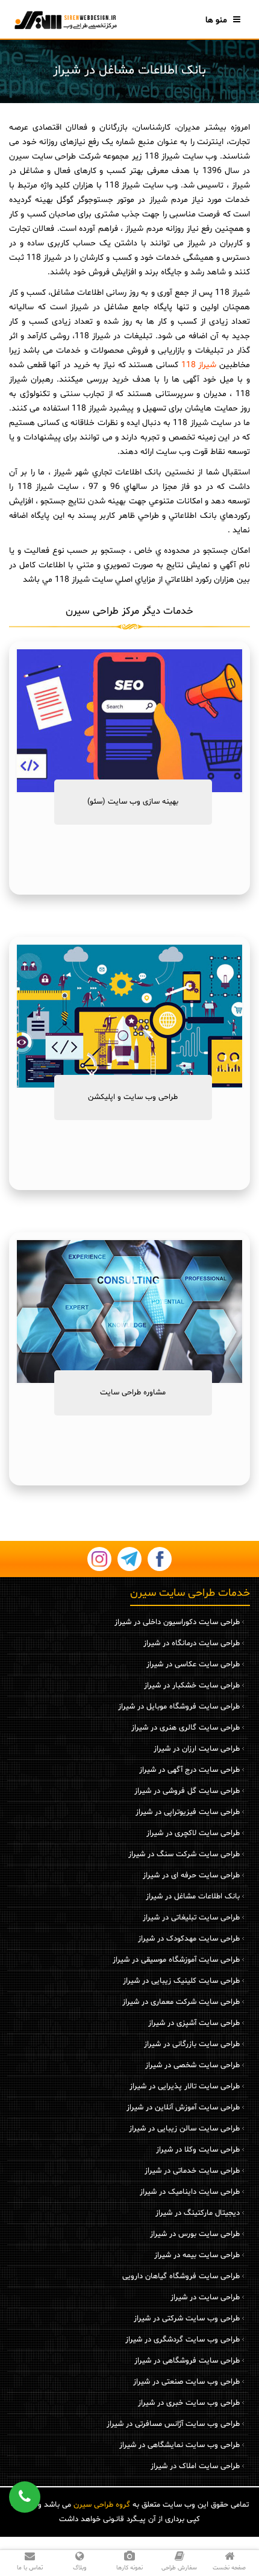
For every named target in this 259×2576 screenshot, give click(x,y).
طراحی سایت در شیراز (205, 2297)
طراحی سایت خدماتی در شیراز (192, 2171)
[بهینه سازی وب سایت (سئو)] (129, 721)
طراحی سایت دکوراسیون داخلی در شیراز (177, 1622)
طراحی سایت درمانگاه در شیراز (192, 1643)
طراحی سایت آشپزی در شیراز (194, 2023)
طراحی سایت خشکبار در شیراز (192, 1686)
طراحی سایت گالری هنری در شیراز (186, 1728)
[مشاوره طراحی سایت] (129, 1312)
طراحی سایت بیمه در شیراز (197, 2255)
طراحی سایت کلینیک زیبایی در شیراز (181, 1981)
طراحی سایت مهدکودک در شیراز (189, 1939)
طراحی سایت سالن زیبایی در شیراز (184, 2129)
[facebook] (160, 1559)
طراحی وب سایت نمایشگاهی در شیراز (179, 2445)
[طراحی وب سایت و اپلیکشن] (129, 1016)
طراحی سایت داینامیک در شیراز (190, 2192)
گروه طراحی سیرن (102, 2505)
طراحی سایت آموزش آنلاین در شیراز (183, 2108)
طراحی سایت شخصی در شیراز (192, 2065)
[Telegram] (129, 1559)
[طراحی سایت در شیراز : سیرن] (65, 20)
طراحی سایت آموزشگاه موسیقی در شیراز (176, 1960)
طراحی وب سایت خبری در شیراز (189, 2403)
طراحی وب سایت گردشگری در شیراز (183, 2340)
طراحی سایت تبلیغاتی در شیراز (191, 1918)
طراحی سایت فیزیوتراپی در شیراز (188, 1812)
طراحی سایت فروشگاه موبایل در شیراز (179, 1707)
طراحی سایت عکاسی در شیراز (193, 1664)
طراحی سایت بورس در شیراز (195, 2234)
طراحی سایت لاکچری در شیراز (193, 1833)
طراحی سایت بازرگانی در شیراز (192, 2044)
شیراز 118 (199, 365)
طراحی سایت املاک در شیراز (195, 2466)
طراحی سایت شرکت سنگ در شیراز (184, 1854)
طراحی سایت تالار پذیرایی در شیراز (185, 2086)
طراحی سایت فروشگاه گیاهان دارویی (181, 2276)
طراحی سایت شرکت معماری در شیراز (181, 2002)
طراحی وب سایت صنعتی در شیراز (186, 2382)
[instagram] (99, 1559)
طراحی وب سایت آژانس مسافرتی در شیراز (173, 2424)
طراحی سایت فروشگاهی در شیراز (187, 2361)
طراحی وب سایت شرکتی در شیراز (187, 2319)
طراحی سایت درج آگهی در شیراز (189, 1770)
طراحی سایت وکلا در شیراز (198, 2150)
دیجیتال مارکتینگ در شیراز (198, 2213)
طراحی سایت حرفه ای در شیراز (191, 1875)
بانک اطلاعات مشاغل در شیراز (193, 1897)
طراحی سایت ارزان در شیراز (197, 1749)
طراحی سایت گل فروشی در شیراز (187, 1791)
